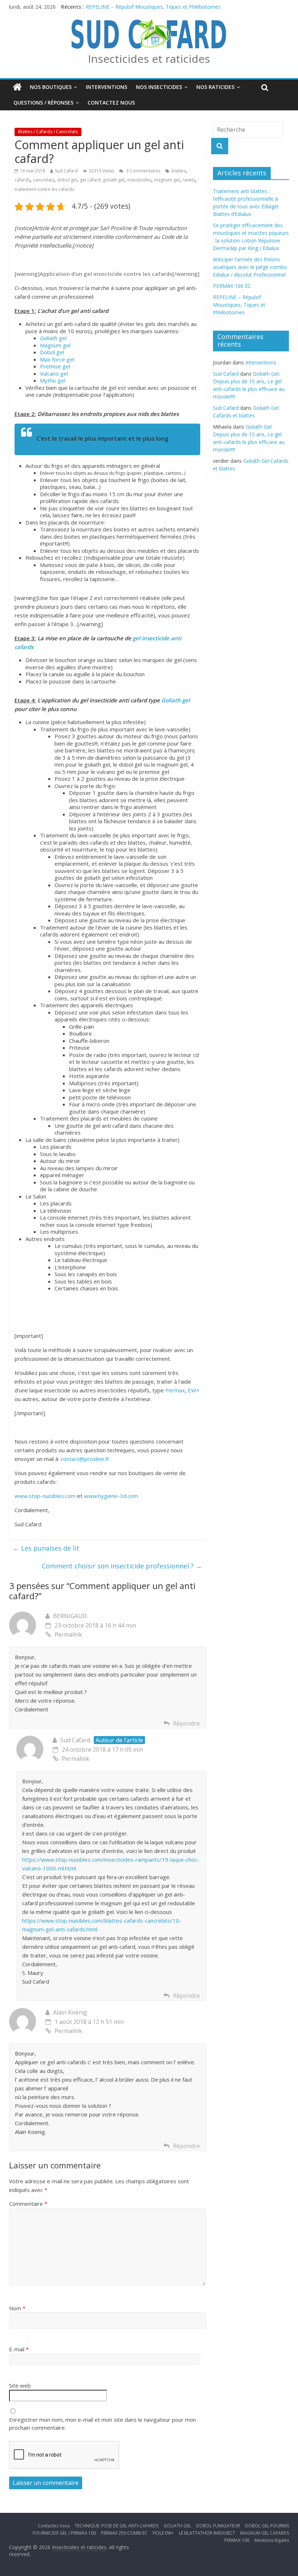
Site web (20, 2385)
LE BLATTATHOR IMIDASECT (207, 2533)
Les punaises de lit (46, 1548)
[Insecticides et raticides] (17, 87)
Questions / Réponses (43, 103)
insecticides (139, 180)
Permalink (68, 1634)
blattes (179, 171)
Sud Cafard (66, 171)
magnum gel (167, 180)
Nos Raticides (215, 87)
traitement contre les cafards (44, 189)
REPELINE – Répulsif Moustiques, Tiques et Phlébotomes (153, 7)
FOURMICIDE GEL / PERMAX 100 (64, 2533)
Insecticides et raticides (149, 59)
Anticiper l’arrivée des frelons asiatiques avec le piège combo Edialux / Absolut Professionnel (250, 267)
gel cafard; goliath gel (102, 180)
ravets (189, 180)
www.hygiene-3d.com (111, 1496)
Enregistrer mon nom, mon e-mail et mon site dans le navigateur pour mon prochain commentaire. (102, 2424)
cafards (22, 180)
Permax (175, 1390)
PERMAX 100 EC (232, 286)
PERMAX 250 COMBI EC (124, 2533)
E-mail (19, 2349)
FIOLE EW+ (163, 2533)
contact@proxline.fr (85, 1459)
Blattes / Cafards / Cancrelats (48, 132)
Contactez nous (111, 103)
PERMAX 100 (237, 2540)
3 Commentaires (143, 171)
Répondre (186, 1723)
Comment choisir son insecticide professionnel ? (122, 1566)
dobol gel (67, 180)
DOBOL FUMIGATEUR (218, 2526)
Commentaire (28, 2204)
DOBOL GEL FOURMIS (267, 2526)
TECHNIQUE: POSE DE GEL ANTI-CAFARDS (117, 2526)
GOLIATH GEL (177, 2526)
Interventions (106, 87)
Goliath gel (176, 700)
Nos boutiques (51, 87)
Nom (17, 2308)
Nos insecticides (159, 87)
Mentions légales (272, 2540)
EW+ (194, 1390)
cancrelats (44, 180)
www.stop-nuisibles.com (46, 1496)
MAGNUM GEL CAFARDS (265, 2533)
